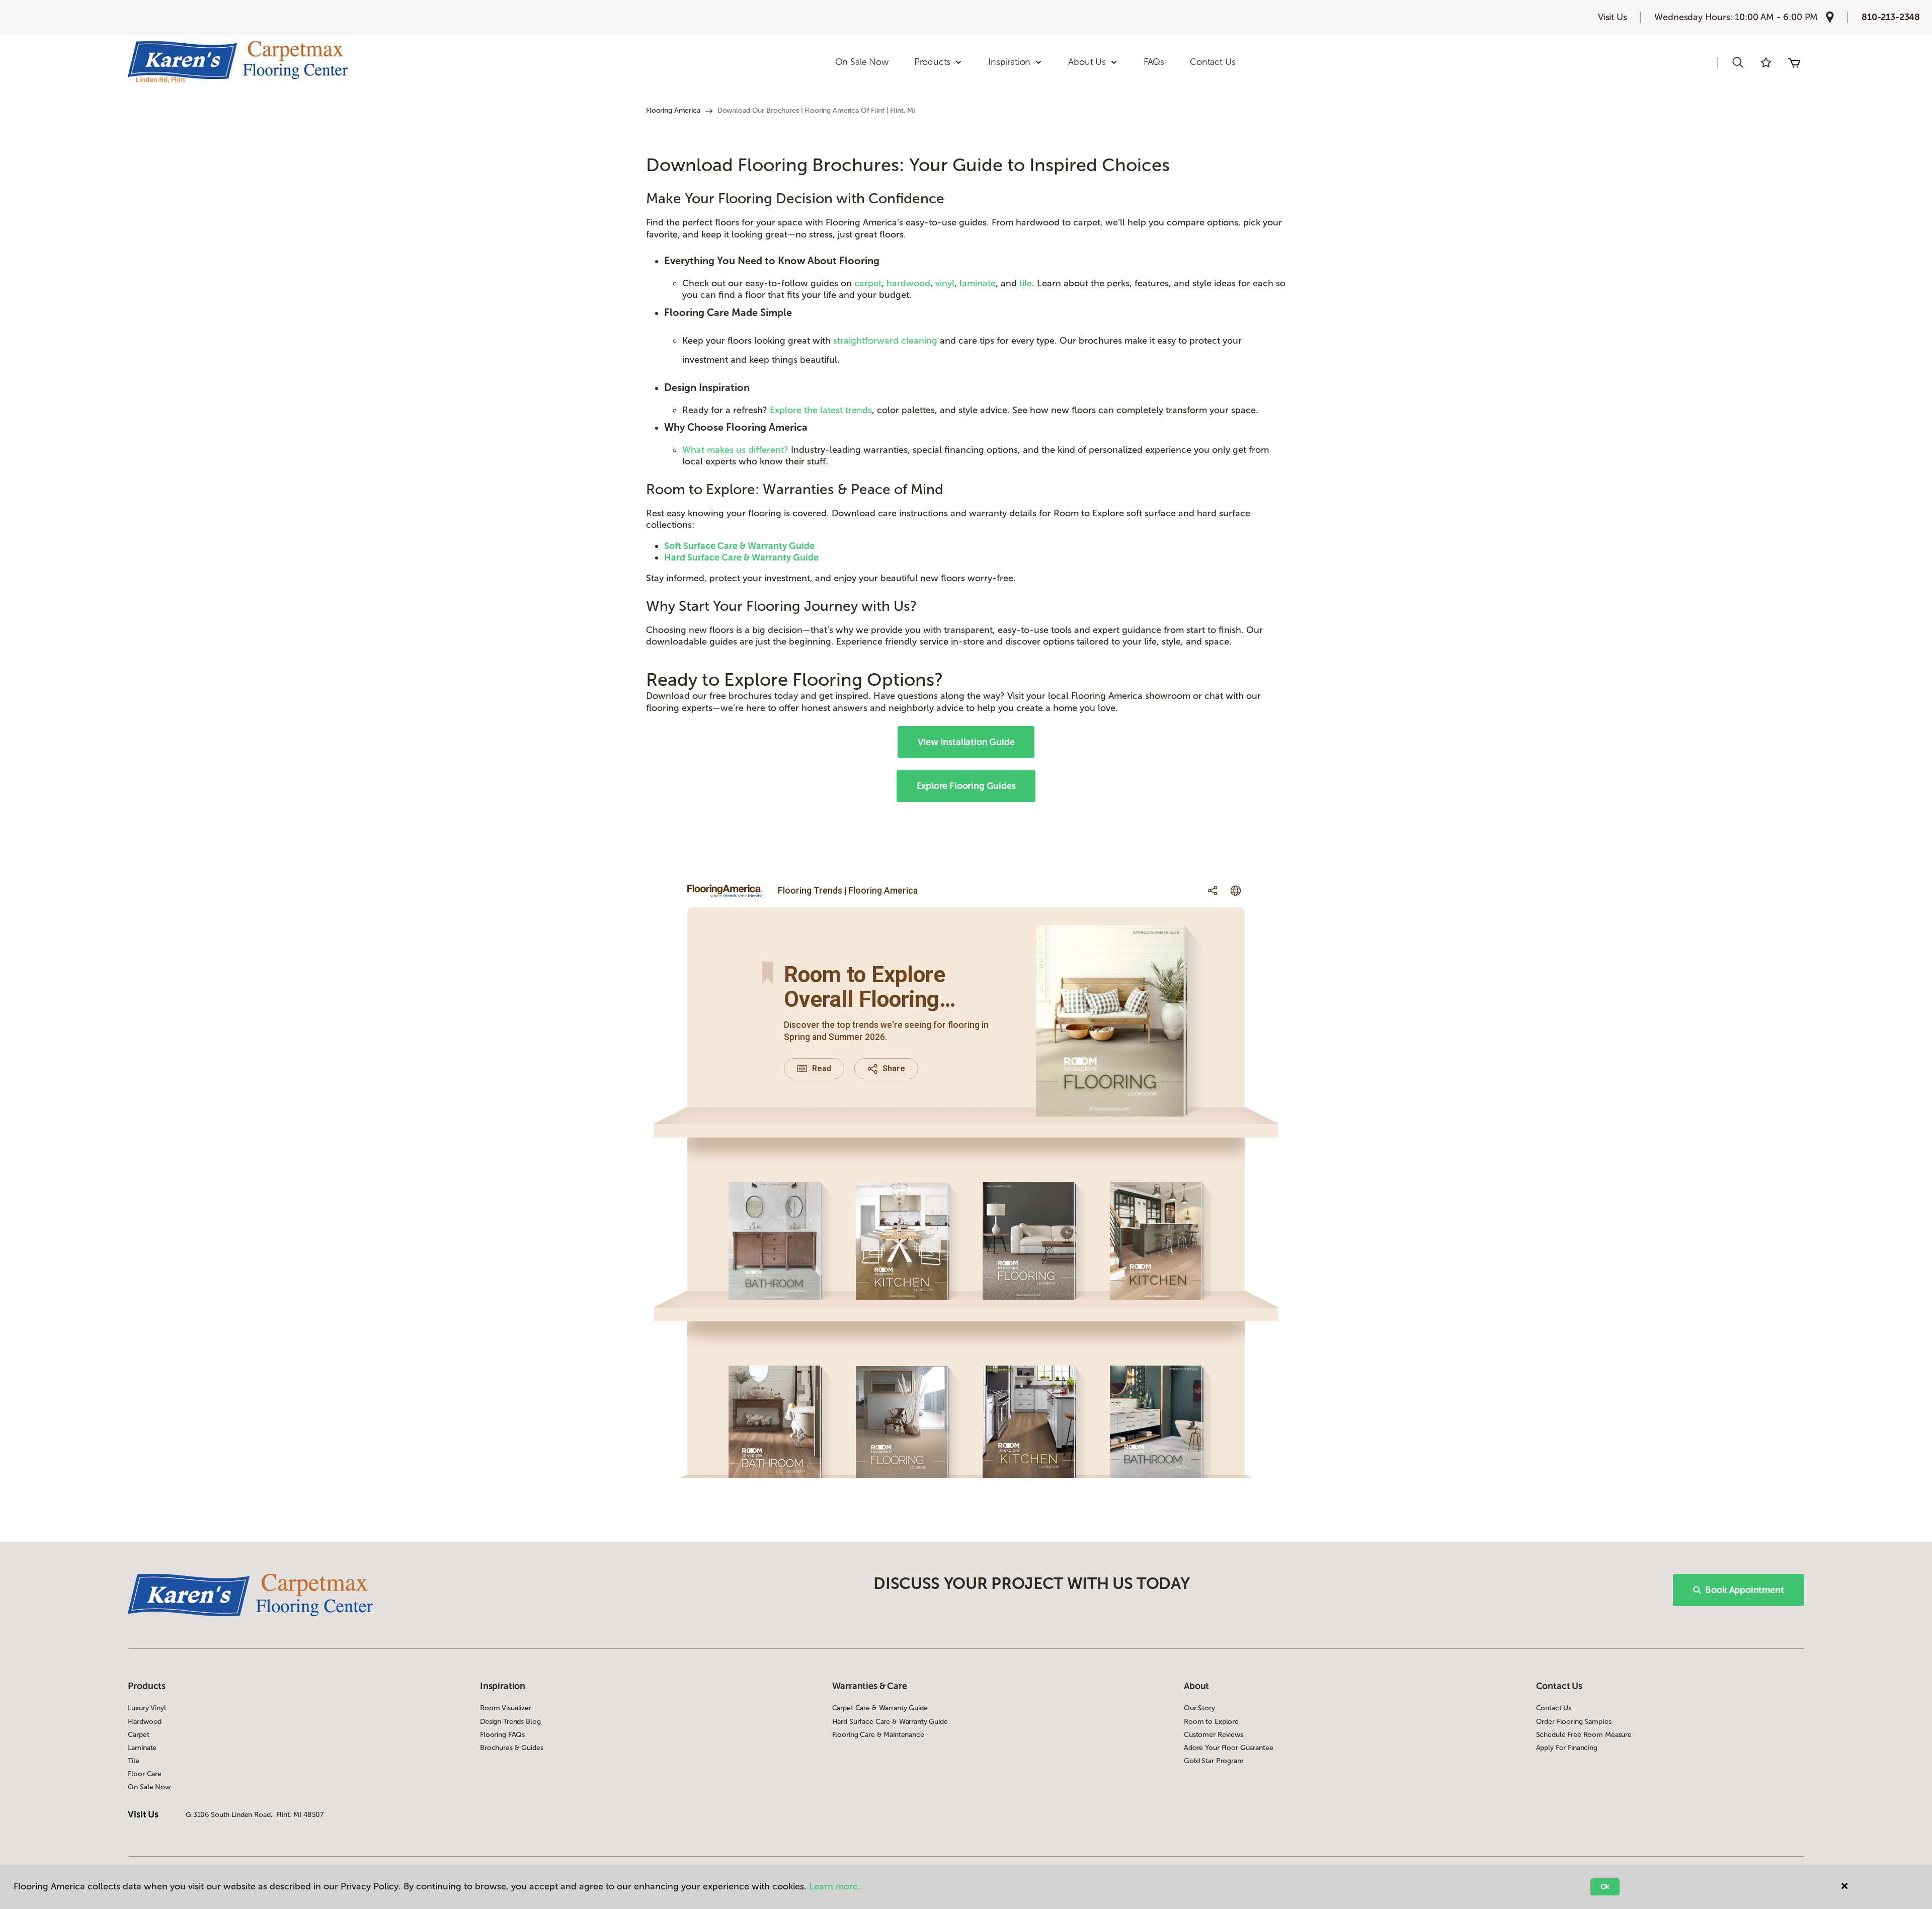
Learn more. (835, 1886)
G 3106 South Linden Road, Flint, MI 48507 (255, 1815)
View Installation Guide (966, 742)
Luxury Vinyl (147, 1708)
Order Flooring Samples (1574, 1722)
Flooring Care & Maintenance (878, 1735)
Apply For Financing (1567, 1748)
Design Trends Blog (510, 1722)
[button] (1738, 62)
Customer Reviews (1214, 1735)
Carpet (138, 1735)
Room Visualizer (506, 1708)
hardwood (908, 283)
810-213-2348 (1891, 17)
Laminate (142, 1748)
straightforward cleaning (885, 341)
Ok (1605, 1887)
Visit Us (1613, 17)
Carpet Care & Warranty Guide (880, 1708)
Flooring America (673, 110)
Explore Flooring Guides (966, 786)
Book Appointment (1744, 1590)
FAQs (1154, 62)
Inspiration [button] (1009, 62)
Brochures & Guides (511, 1748)
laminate (978, 283)
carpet (868, 283)
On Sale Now (862, 62)
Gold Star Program (1214, 1761)
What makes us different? (737, 450)
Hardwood (145, 1722)
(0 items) (1794, 62)
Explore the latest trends (821, 410)
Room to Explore (1211, 1722)
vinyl (945, 283)
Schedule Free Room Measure (1584, 1735)
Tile (133, 1761)
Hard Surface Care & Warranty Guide (890, 1722)
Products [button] (933, 62)
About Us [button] (1087, 62)
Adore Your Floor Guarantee (1228, 1748)
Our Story (1199, 1708)
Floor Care (145, 1774)
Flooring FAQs (502, 1735)
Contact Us (1213, 62)
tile (1026, 283)
